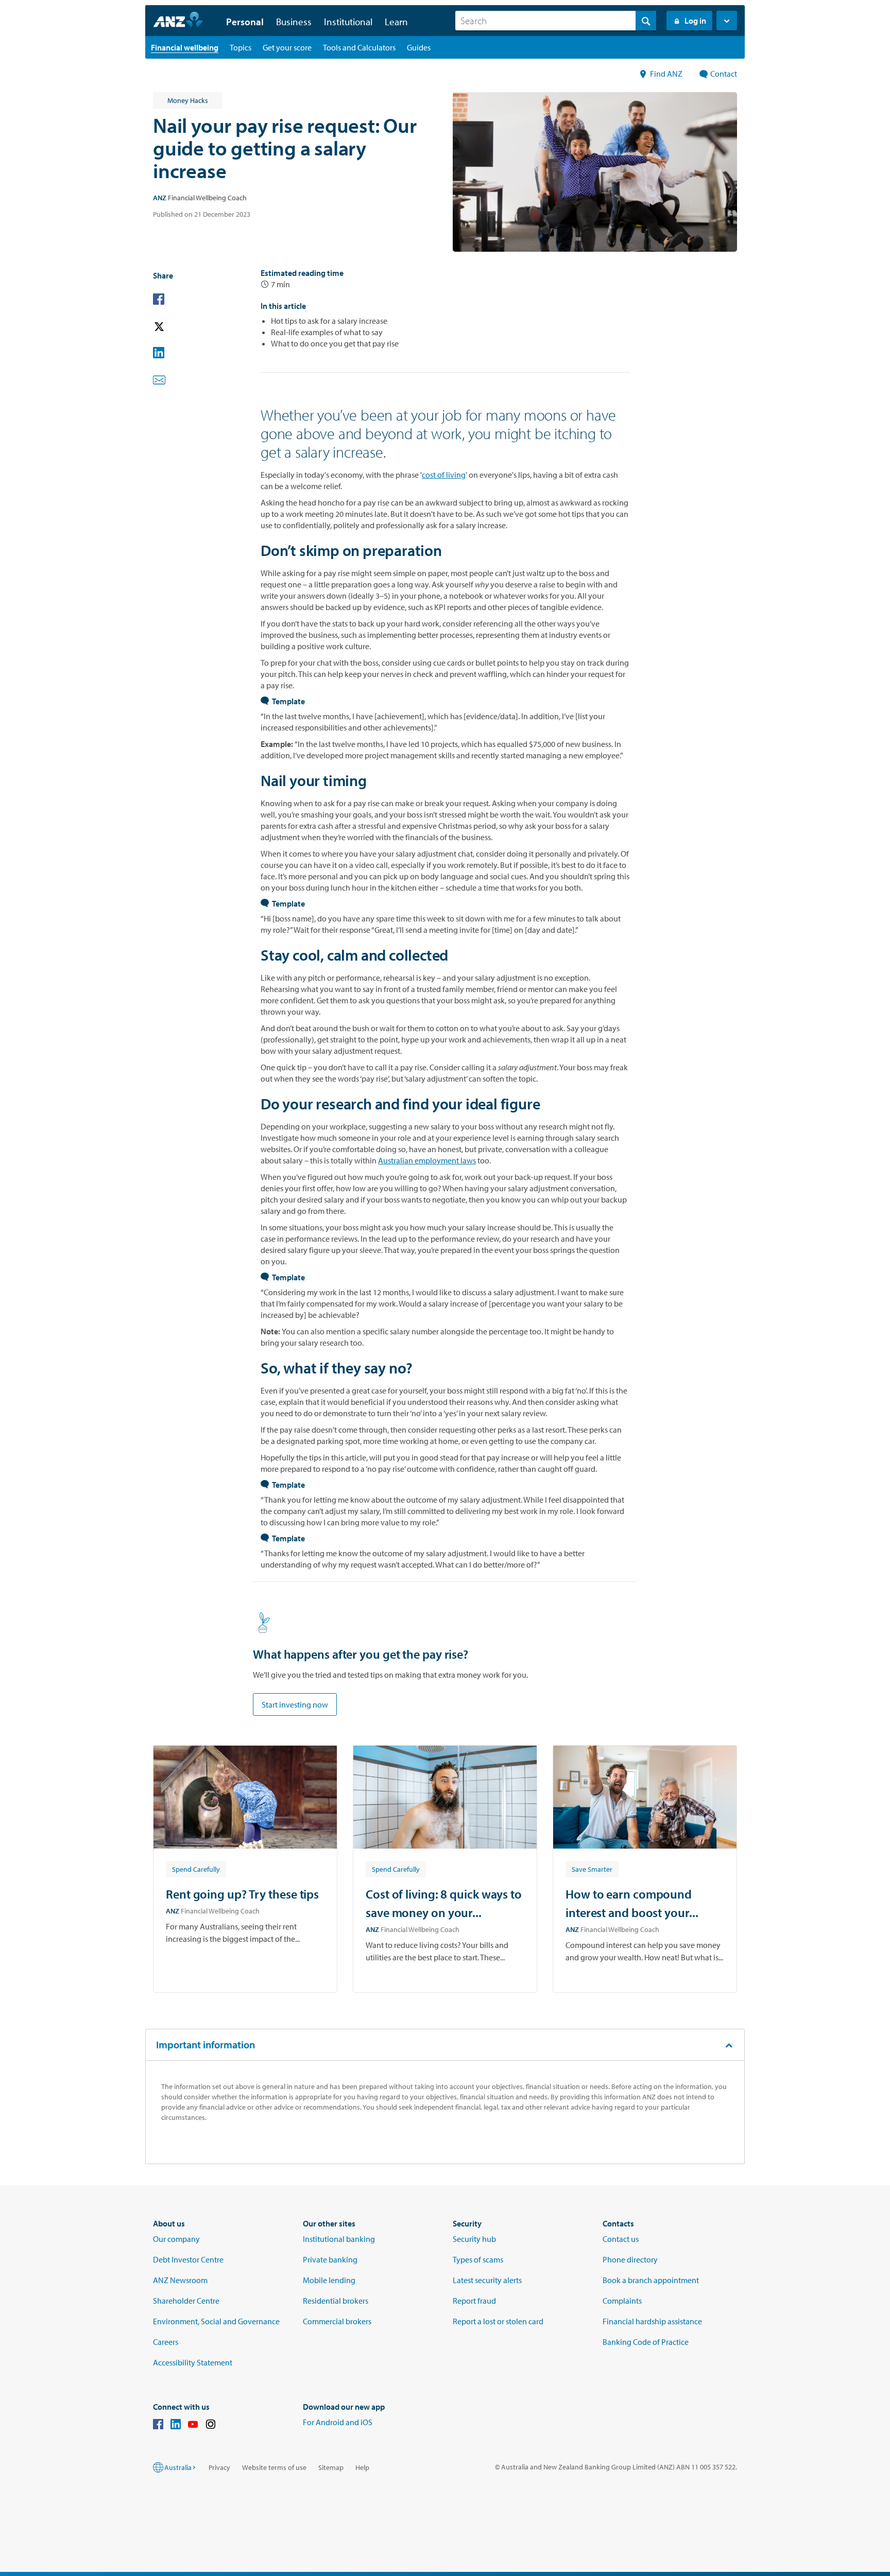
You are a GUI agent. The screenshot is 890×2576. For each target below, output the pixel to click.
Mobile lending (329, 2280)
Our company (176, 2239)
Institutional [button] (348, 22)
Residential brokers (336, 2301)
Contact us (621, 2239)
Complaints (622, 2301)
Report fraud (474, 2301)
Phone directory (630, 2259)
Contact (724, 74)
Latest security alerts (487, 2280)
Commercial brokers (337, 2321)
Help (362, 2467)
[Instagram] (211, 2426)
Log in (695, 21)
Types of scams (478, 2259)
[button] (727, 21)
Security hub (474, 2239)
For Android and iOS (338, 2422)
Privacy (219, 2467)
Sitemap (331, 2467)
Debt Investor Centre (188, 2259)
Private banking (330, 2259)
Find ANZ (667, 74)
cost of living (444, 475)
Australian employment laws (427, 1160)
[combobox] (556, 21)
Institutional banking (339, 2239)
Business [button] (294, 22)
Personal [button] (245, 22)
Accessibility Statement (193, 2362)
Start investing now (295, 1704)
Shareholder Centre (186, 2301)
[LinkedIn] (176, 2426)
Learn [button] (396, 22)
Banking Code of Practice (646, 2342)
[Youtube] (193, 2426)
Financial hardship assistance (652, 2321)
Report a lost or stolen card (498, 2321)
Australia (178, 2467)
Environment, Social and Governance (216, 2321)
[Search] (646, 21)
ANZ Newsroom (180, 2280)
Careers (166, 2342)
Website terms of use (274, 2467)
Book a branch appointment (651, 2280)
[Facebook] (158, 2426)
